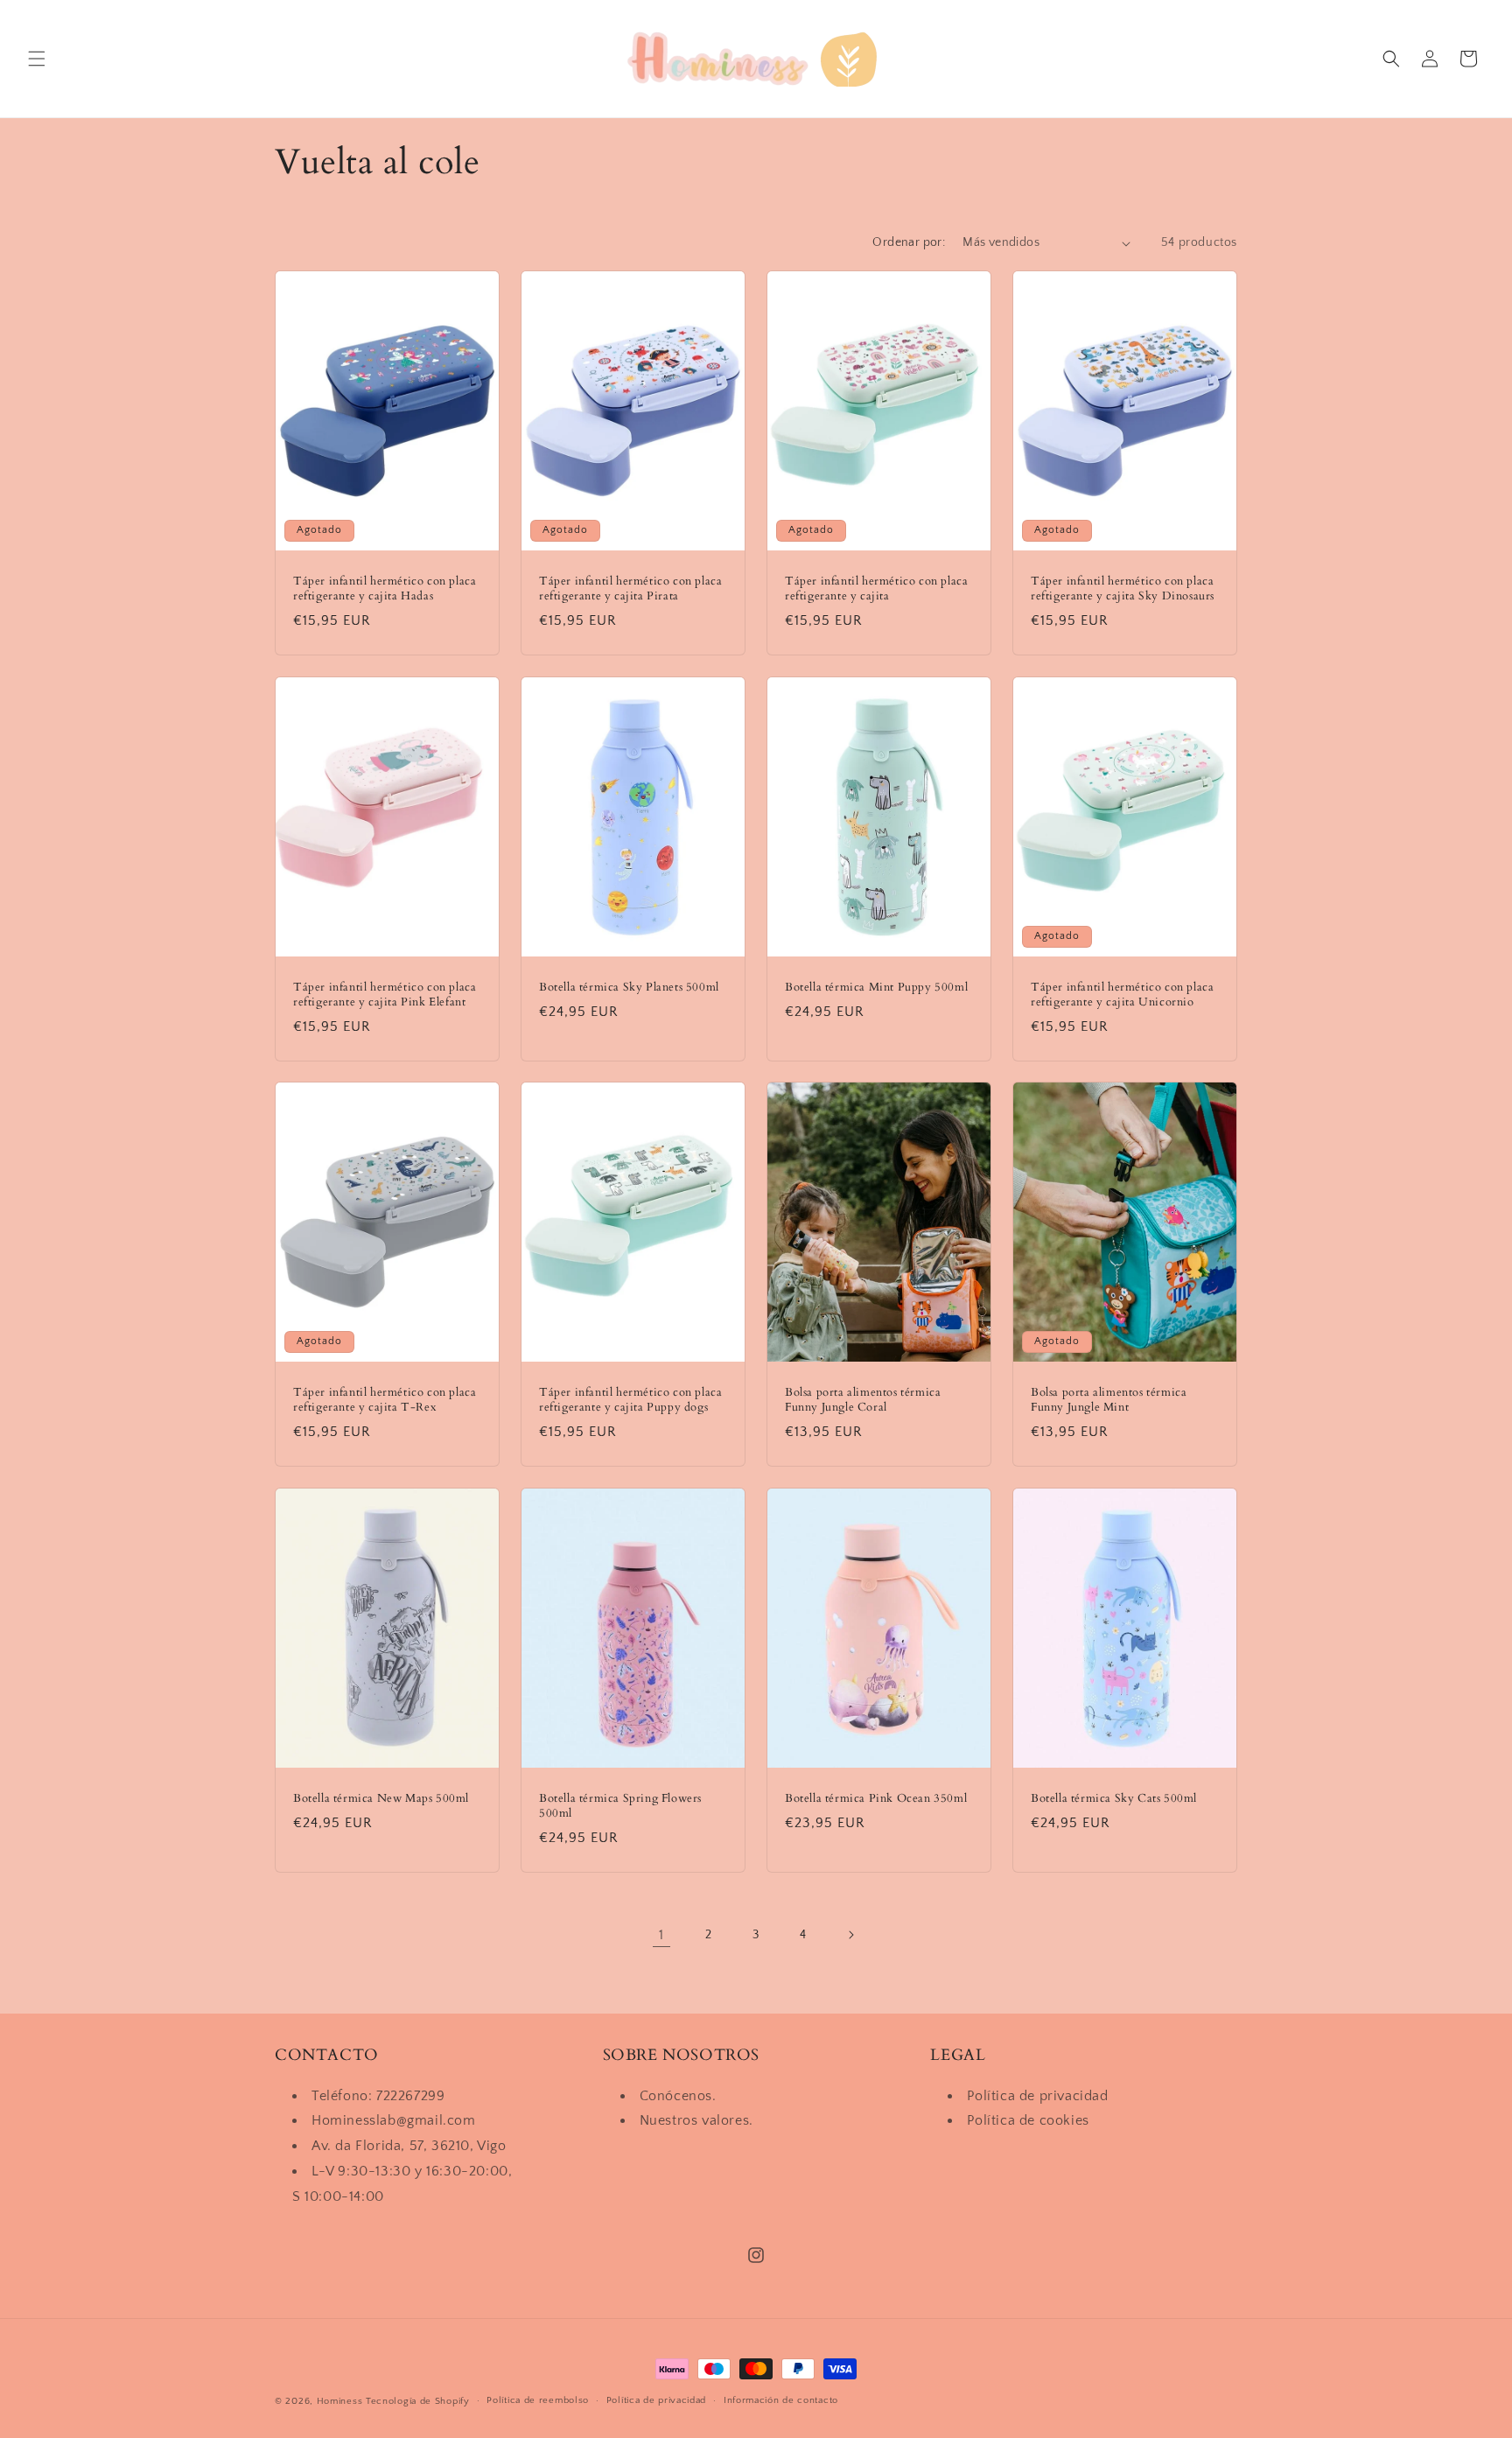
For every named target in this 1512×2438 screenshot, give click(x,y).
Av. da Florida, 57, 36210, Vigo (409, 2146)
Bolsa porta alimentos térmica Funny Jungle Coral (863, 1400)
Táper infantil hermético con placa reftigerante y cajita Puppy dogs (630, 1400)
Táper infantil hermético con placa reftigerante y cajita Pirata (630, 589)
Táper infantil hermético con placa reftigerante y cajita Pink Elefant (385, 994)
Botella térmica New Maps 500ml (381, 1798)
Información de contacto (781, 2400)
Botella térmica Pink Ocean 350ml (876, 1798)
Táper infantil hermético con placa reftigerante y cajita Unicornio (1122, 994)
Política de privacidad (1037, 2096)
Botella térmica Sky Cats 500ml (1114, 1798)
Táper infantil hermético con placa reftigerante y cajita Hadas (385, 589)
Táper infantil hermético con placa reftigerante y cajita (876, 589)
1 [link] (661, 1935)
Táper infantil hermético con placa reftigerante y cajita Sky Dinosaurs (1123, 589)
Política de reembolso (538, 2400)
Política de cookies (1028, 2120)
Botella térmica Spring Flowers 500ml (620, 1805)
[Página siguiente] (850, 1935)
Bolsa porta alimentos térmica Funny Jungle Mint (1109, 1400)
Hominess (340, 2401)
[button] (37, 59)
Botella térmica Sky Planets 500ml (629, 987)
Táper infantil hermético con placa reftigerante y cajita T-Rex (385, 1400)
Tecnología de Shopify (418, 2401)
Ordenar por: (909, 242)
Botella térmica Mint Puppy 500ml (876, 987)
